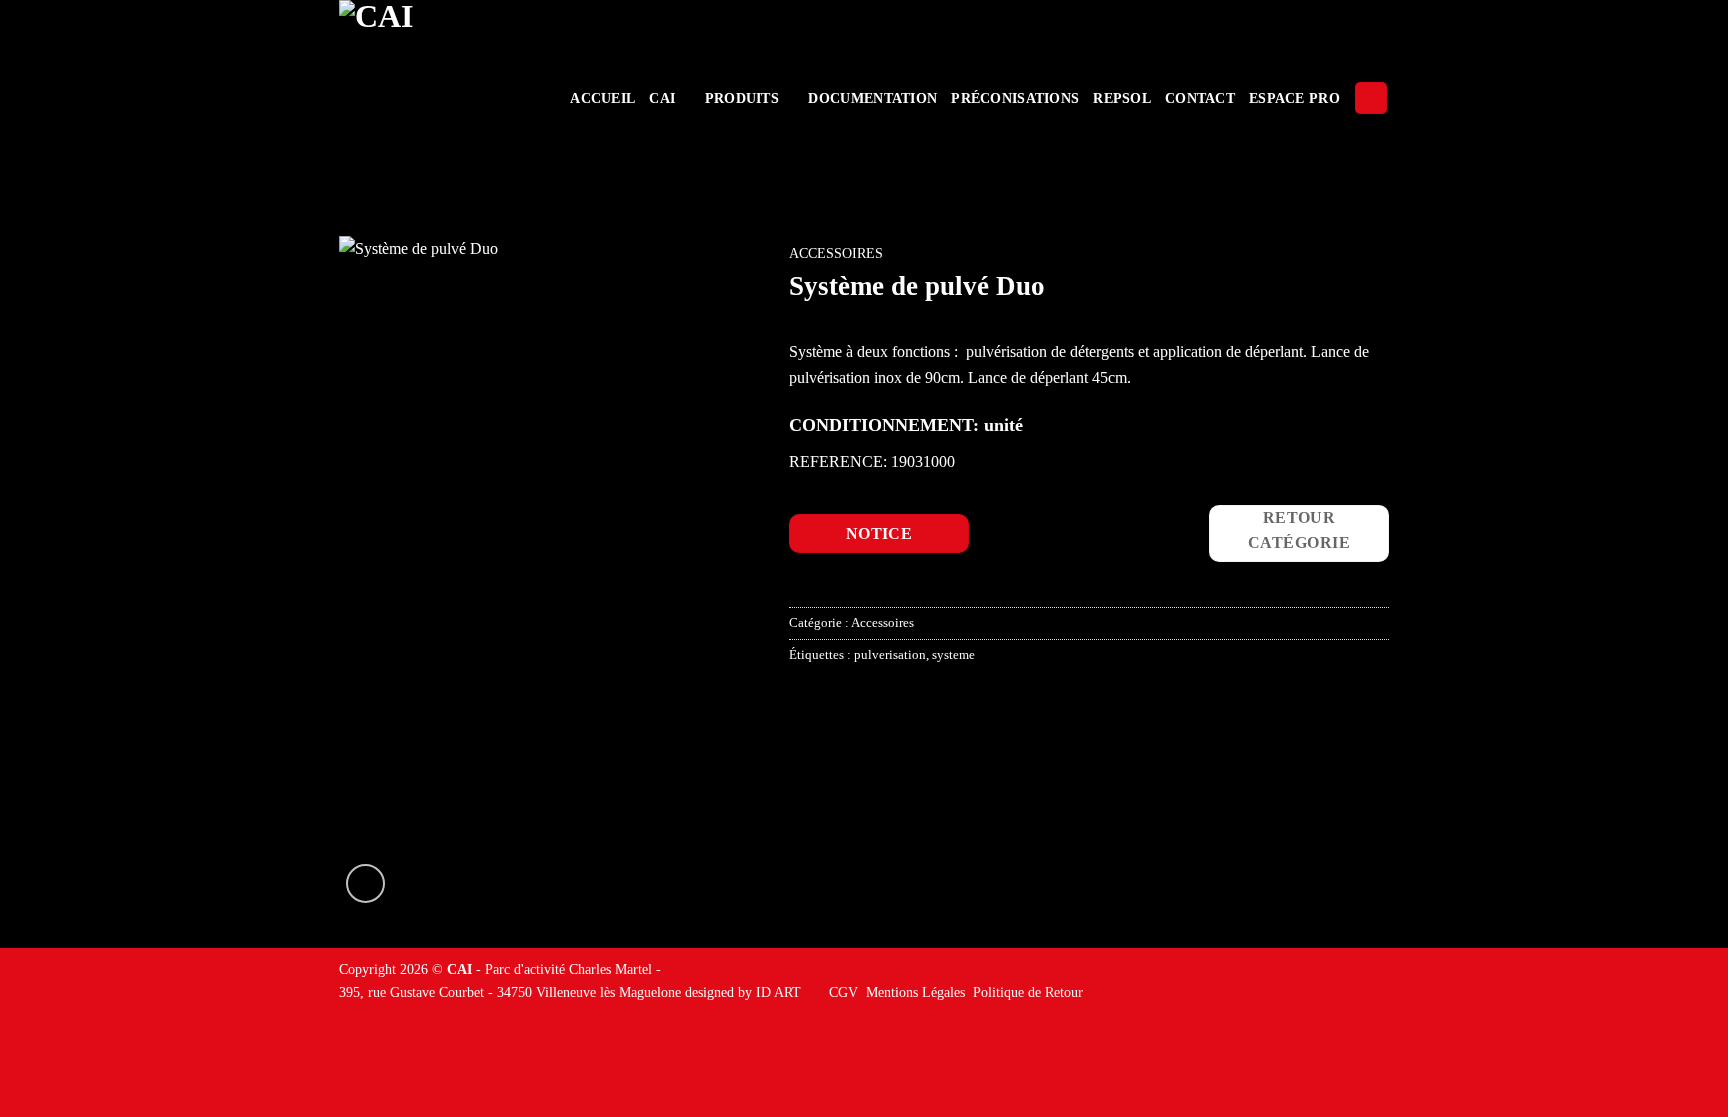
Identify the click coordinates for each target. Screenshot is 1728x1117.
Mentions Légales (915, 992)
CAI (662, 98)
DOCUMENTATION (872, 98)
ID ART (778, 992)
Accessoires (836, 253)
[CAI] (437, 98)
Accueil (602, 98)
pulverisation (890, 655)
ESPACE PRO (1294, 98)
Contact (1200, 98)
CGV (843, 992)
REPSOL (1122, 98)
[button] (365, 883)
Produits (742, 98)
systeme (953, 655)
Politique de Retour (1028, 992)
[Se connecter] (1371, 98)
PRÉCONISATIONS (1015, 98)
